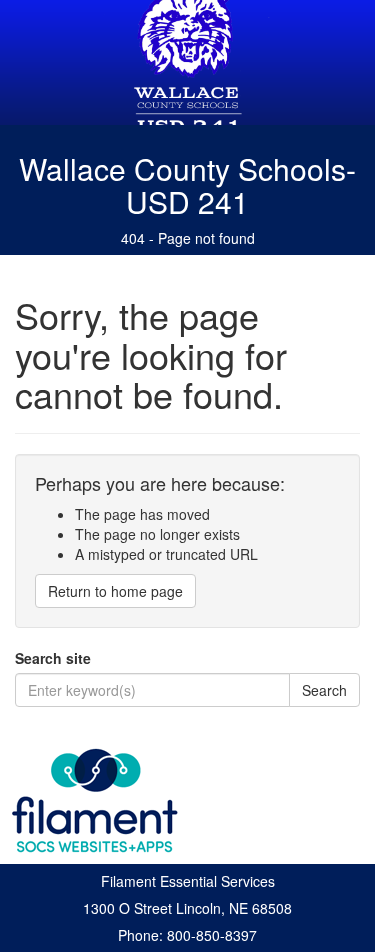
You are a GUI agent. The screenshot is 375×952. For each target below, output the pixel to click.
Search (324, 690)
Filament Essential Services (188, 881)
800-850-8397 (212, 935)
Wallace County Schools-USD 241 (187, 185)
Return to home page (115, 591)
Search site (53, 658)
